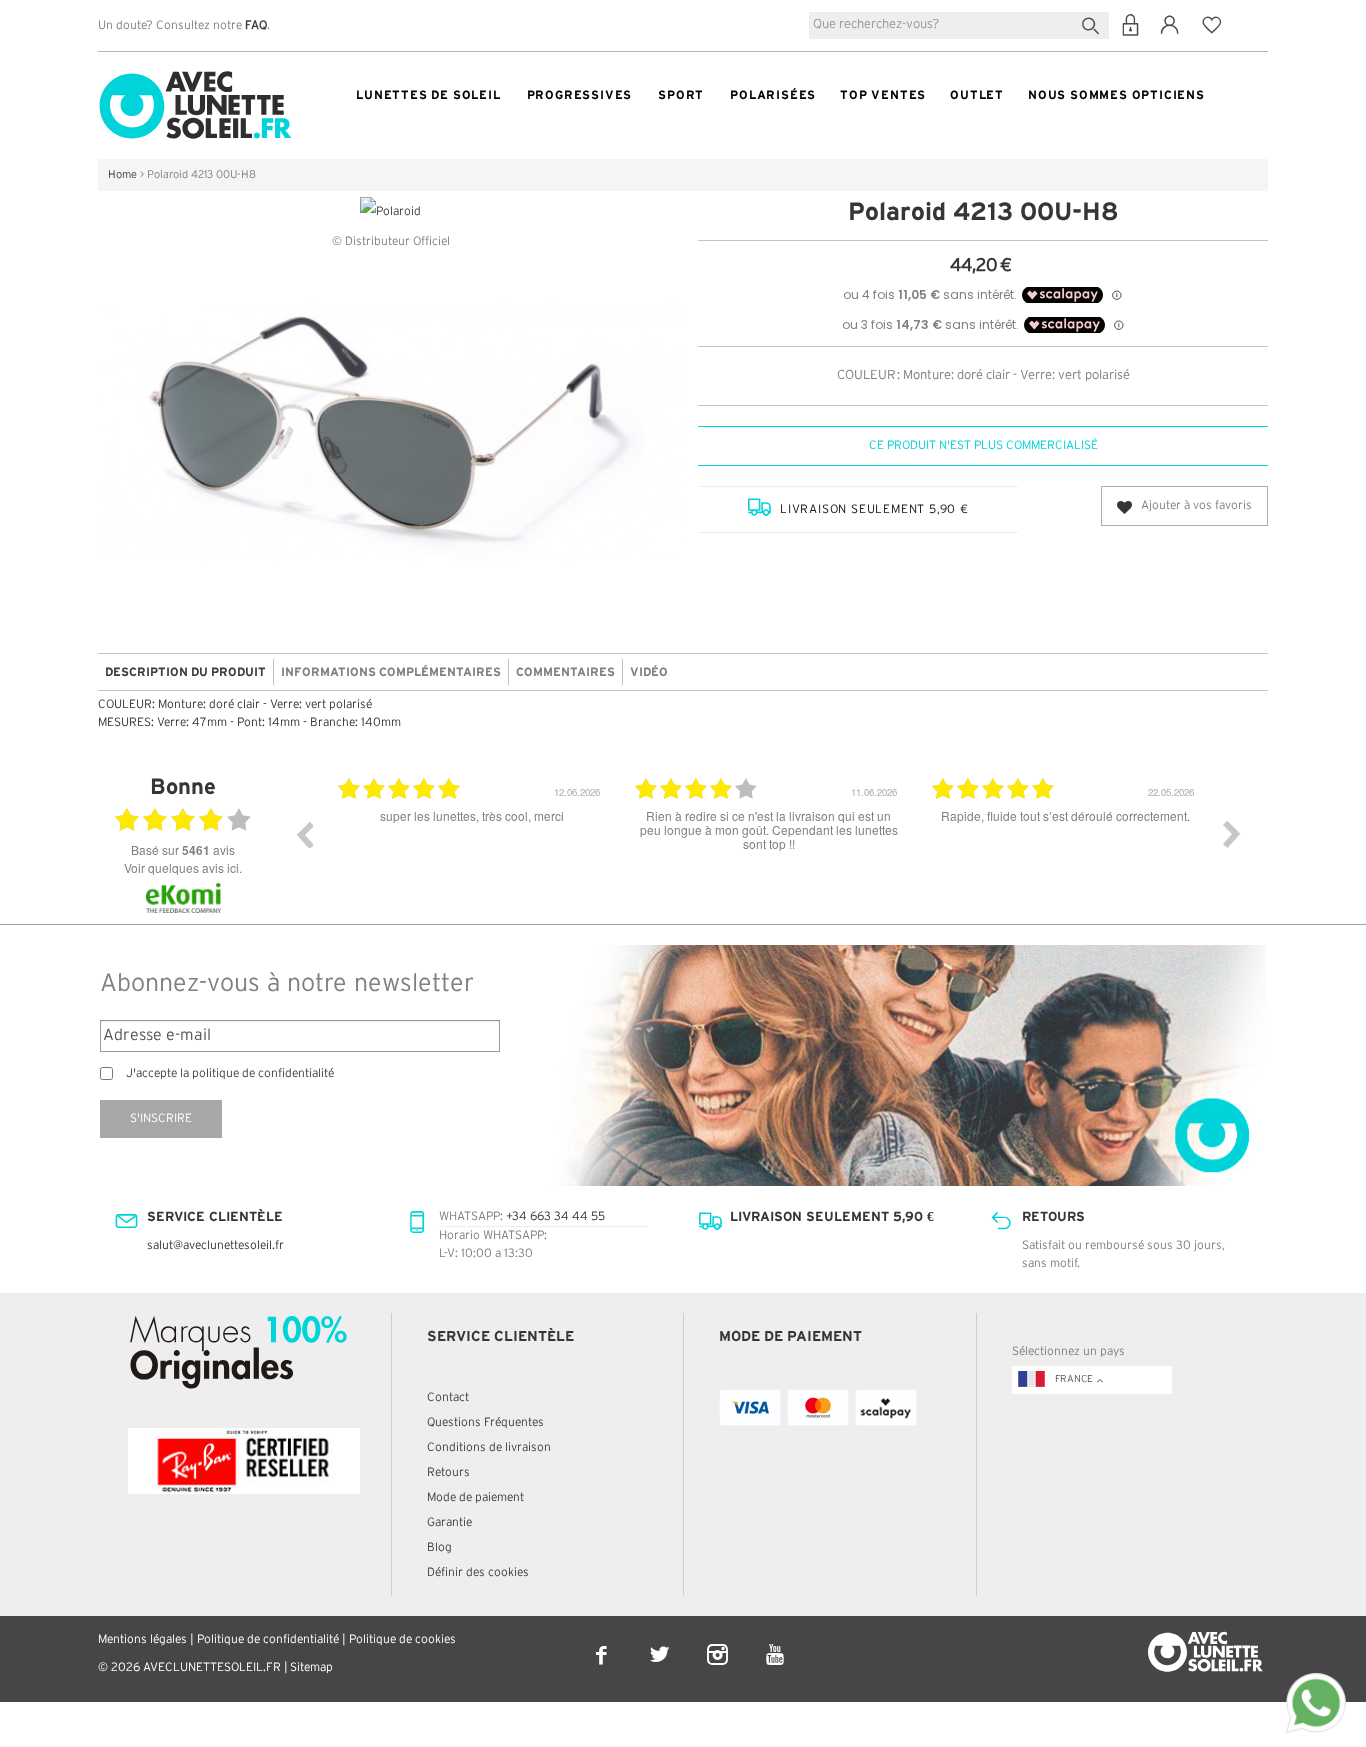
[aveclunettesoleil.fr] (195, 75)
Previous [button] (304, 834)
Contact (448, 1397)
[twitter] (661, 1641)
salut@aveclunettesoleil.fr (215, 1245)
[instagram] (719, 1641)
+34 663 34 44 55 (555, 1216)
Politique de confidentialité (268, 1639)
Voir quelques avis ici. (183, 867)
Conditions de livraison (489, 1447)
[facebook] (603, 1641)
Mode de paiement (475, 1497)
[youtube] (775, 1641)
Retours (448, 1472)
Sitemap (311, 1667)
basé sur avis (183, 850)
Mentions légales (142, 1639)
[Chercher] (1094, 23)
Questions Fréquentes (485, 1422)
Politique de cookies (402, 1639)
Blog (439, 1547)
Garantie (449, 1522)
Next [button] (1232, 834)
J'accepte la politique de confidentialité (230, 1073)
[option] (471, 849)
